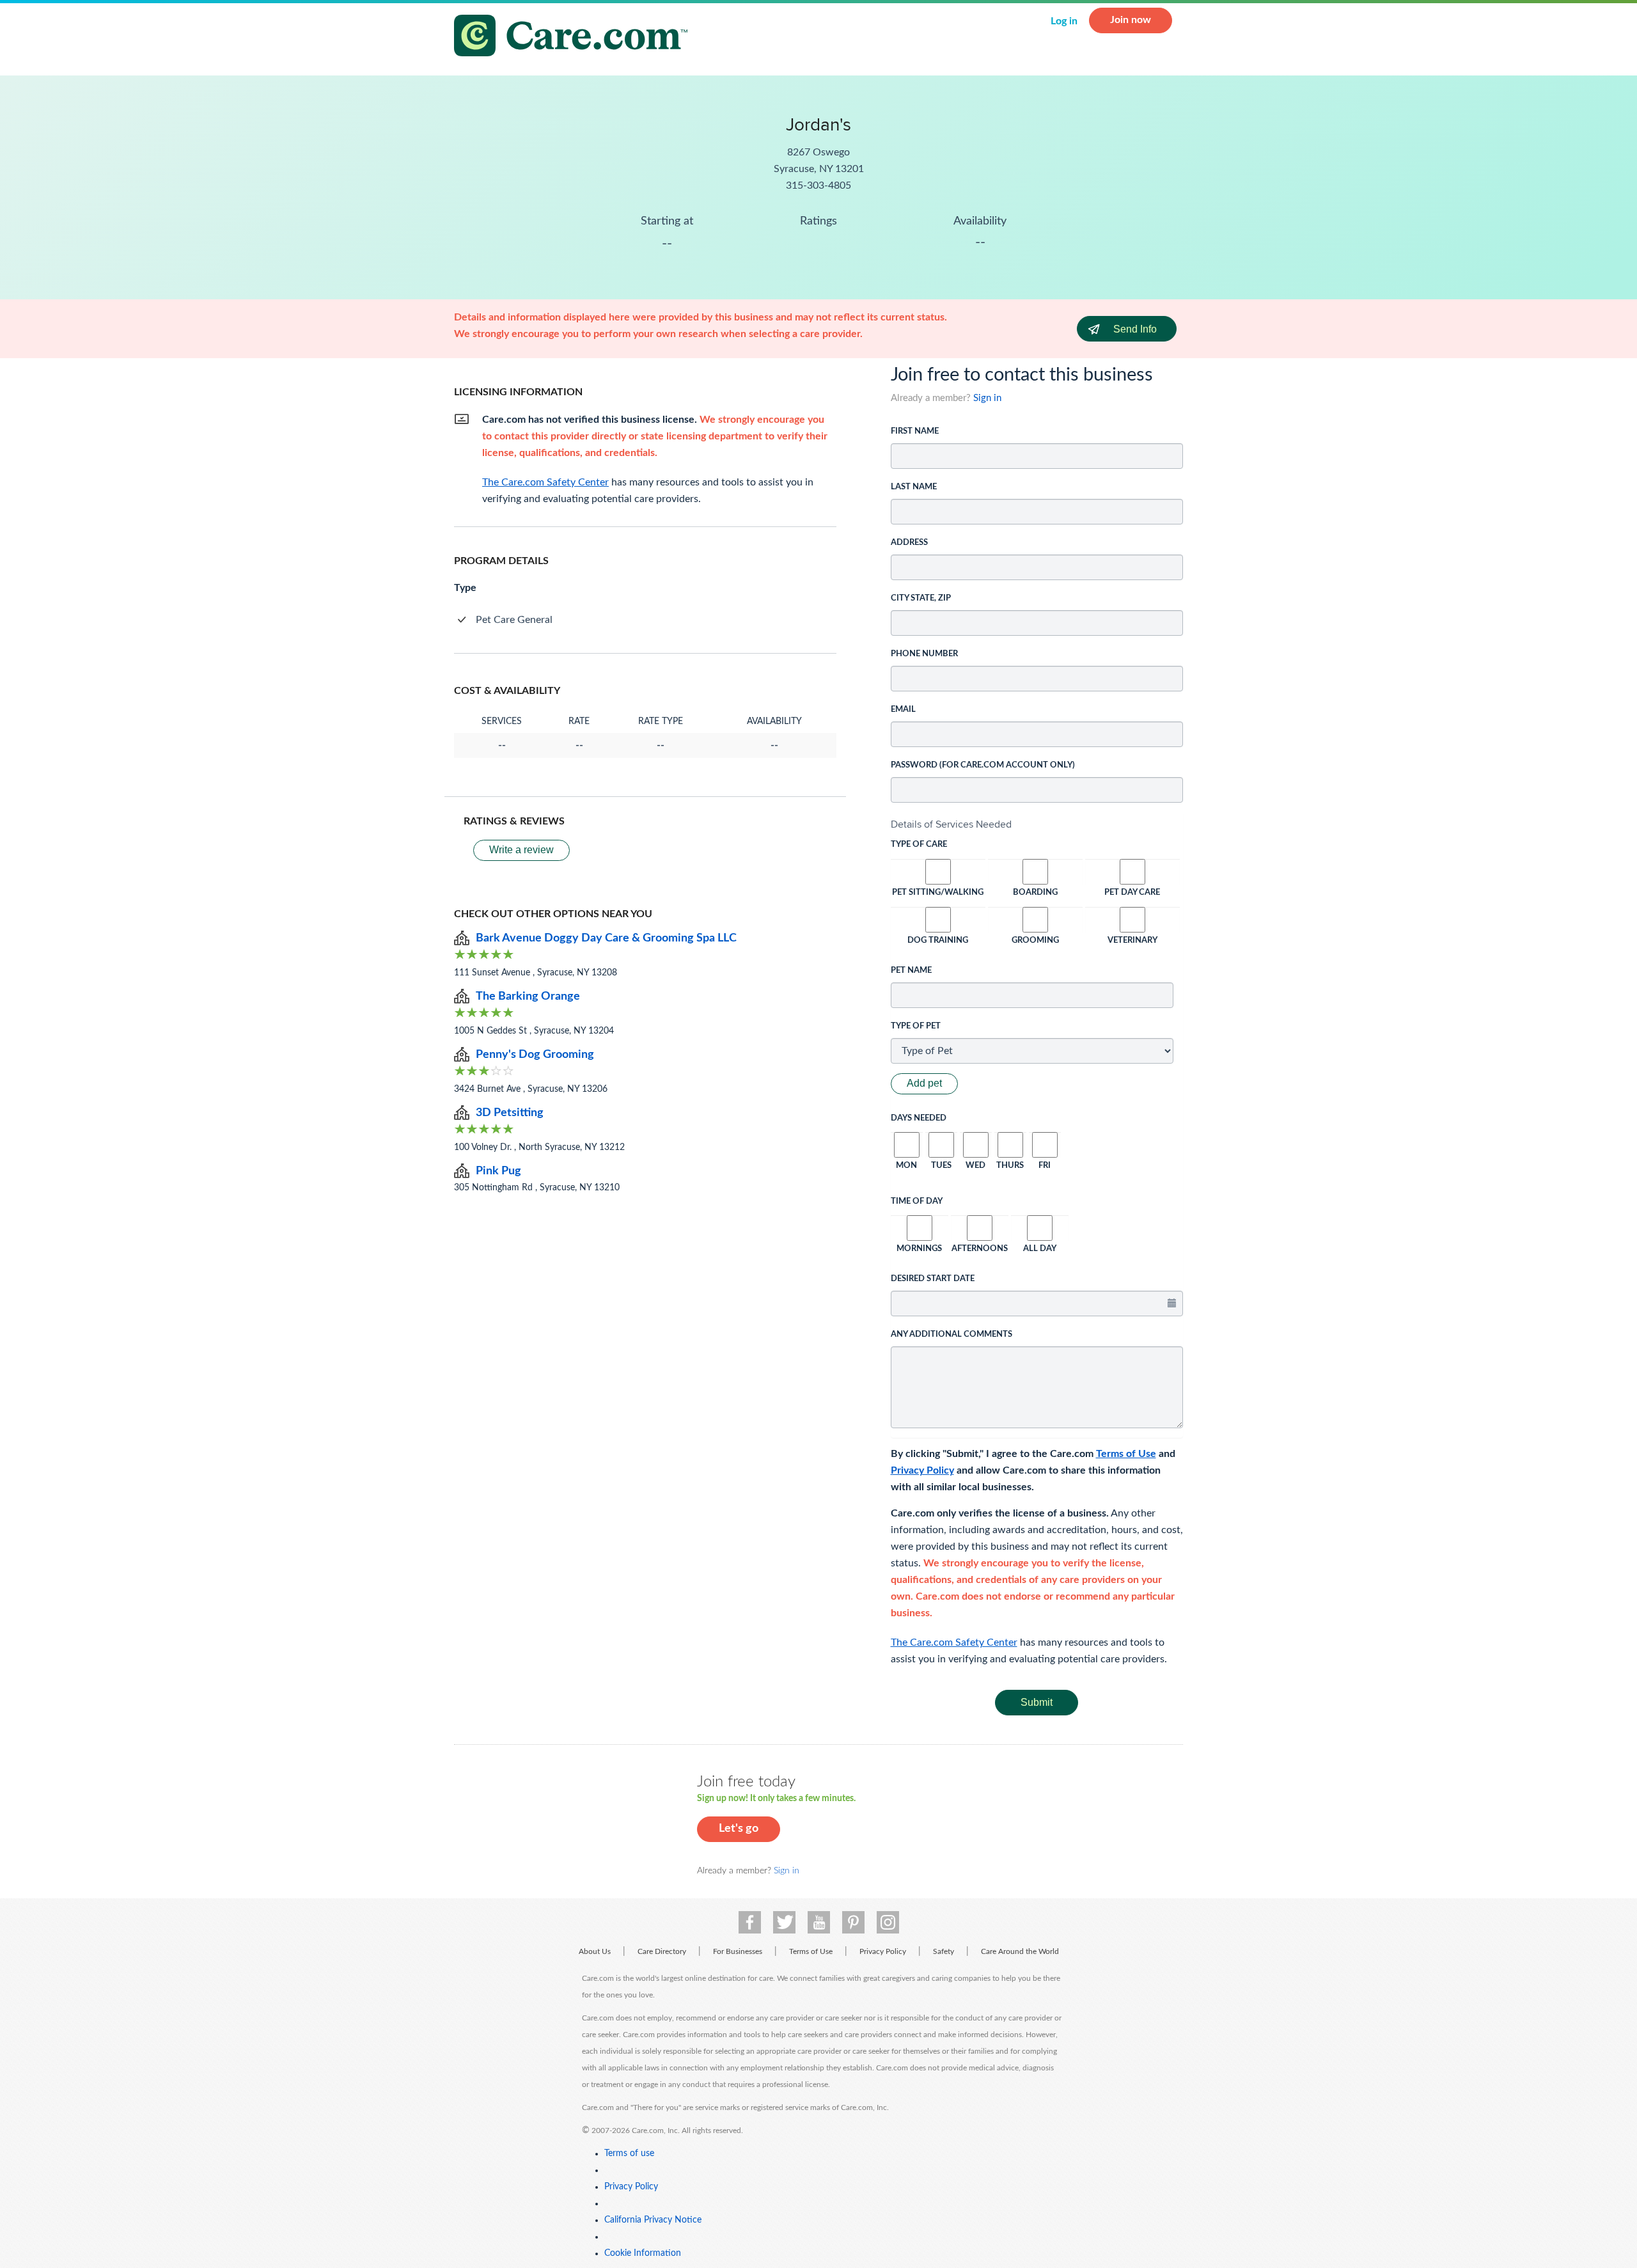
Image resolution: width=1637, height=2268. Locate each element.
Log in (1064, 21)
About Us (595, 1951)
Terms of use (629, 2154)
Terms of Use (1126, 1454)
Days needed (919, 1118)
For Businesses (738, 1951)
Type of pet (916, 1026)
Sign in (987, 398)
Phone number (924, 654)
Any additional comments (952, 1335)
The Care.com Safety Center (954, 1642)
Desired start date (933, 1279)
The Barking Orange (528, 996)
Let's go (739, 1829)
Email (903, 710)
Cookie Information (643, 2253)
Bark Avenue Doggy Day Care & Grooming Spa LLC (606, 938)
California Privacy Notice (653, 2220)
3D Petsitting (510, 1113)
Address (909, 543)
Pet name (911, 971)
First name (915, 431)
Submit (1037, 1702)
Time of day (917, 1201)
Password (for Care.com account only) (983, 765)
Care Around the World (1020, 1951)
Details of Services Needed (951, 824)
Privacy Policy (922, 1470)
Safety (944, 1951)
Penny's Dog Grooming (535, 1055)
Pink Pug (498, 1171)
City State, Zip (921, 598)
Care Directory (662, 1951)
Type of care (919, 845)
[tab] (1037, 824)
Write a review (521, 850)
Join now (1131, 20)
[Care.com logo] (576, 37)
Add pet (924, 1083)
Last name (914, 487)
